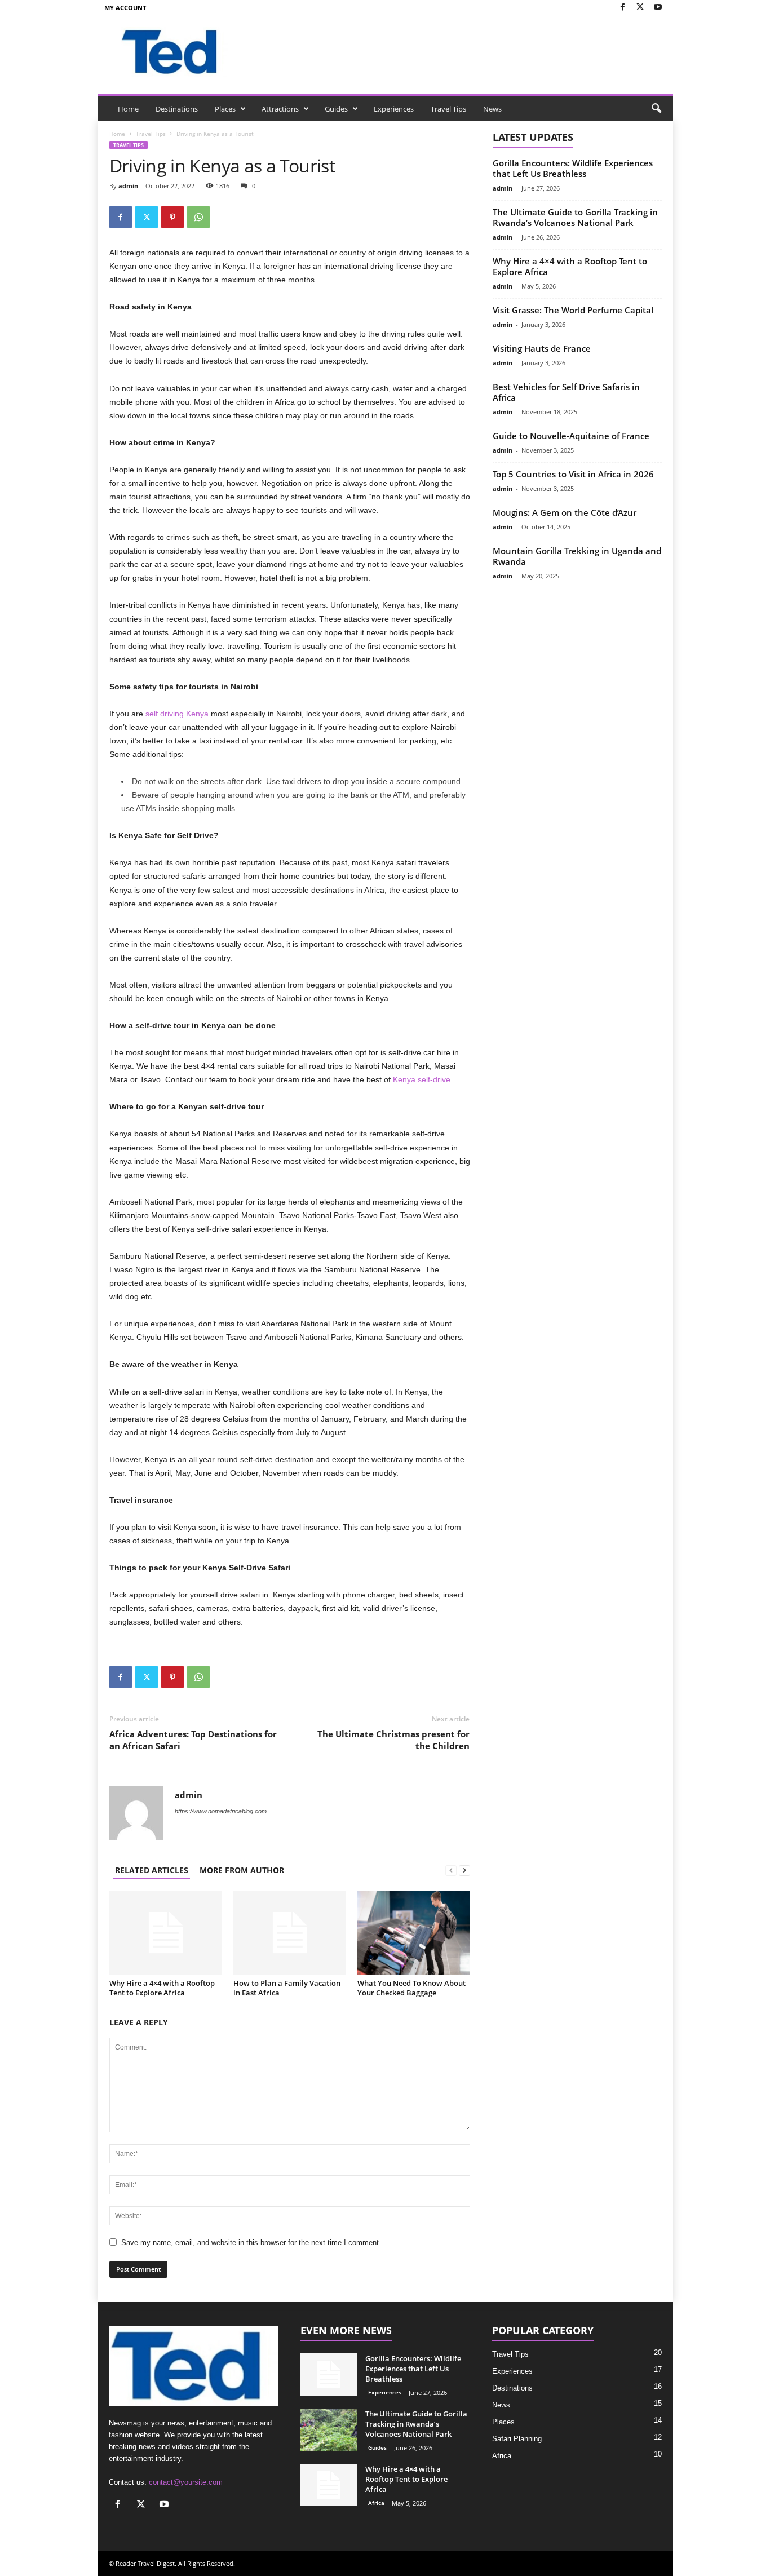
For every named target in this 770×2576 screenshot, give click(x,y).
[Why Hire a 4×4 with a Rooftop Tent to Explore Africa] (166, 1933)
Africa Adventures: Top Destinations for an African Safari (193, 1740)
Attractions (280, 109)
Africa (376, 2503)
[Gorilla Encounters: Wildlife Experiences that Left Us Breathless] (329, 2374)
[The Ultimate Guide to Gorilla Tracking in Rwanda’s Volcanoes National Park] (329, 2430)
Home (128, 109)
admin (128, 186)
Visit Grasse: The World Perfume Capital (573, 310)
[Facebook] (623, 8)
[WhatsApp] (198, 217)
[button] (656, 109)
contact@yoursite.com (186, 2482)
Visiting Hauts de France (542, 348)
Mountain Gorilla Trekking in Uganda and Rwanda (577, 556)
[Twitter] (640, 8)
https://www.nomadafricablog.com (221, 1811)
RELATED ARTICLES (152, 1870)
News (492, 109)
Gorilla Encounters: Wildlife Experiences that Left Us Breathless (573, 168)
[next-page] (464, 1870)
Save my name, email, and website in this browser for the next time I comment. (251, 2243)
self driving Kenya (177, 714)
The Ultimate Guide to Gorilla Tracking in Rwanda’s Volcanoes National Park (575, 217)
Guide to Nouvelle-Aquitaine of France (571, 436)
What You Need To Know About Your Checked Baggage (411, 1988)
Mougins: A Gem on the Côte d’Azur (565, 512)
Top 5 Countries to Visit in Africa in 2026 (573, 474)
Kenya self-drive (422, 1079)
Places (225, 109)
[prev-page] (451, 1870)
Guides (336, 109)
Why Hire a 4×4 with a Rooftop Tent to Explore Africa (162, 1988)
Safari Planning (517, 2439)
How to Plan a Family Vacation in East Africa (287, 1988)
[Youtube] (658, 8)
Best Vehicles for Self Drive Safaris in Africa (566, 392)
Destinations (177, 109)
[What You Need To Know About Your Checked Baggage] (414, 1933)
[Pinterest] (172, 217)
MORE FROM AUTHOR (242, 1870)
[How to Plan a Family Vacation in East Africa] (290, 1933)
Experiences (394, 109)
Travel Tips (448, 109)
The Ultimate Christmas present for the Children (393, 1740)
